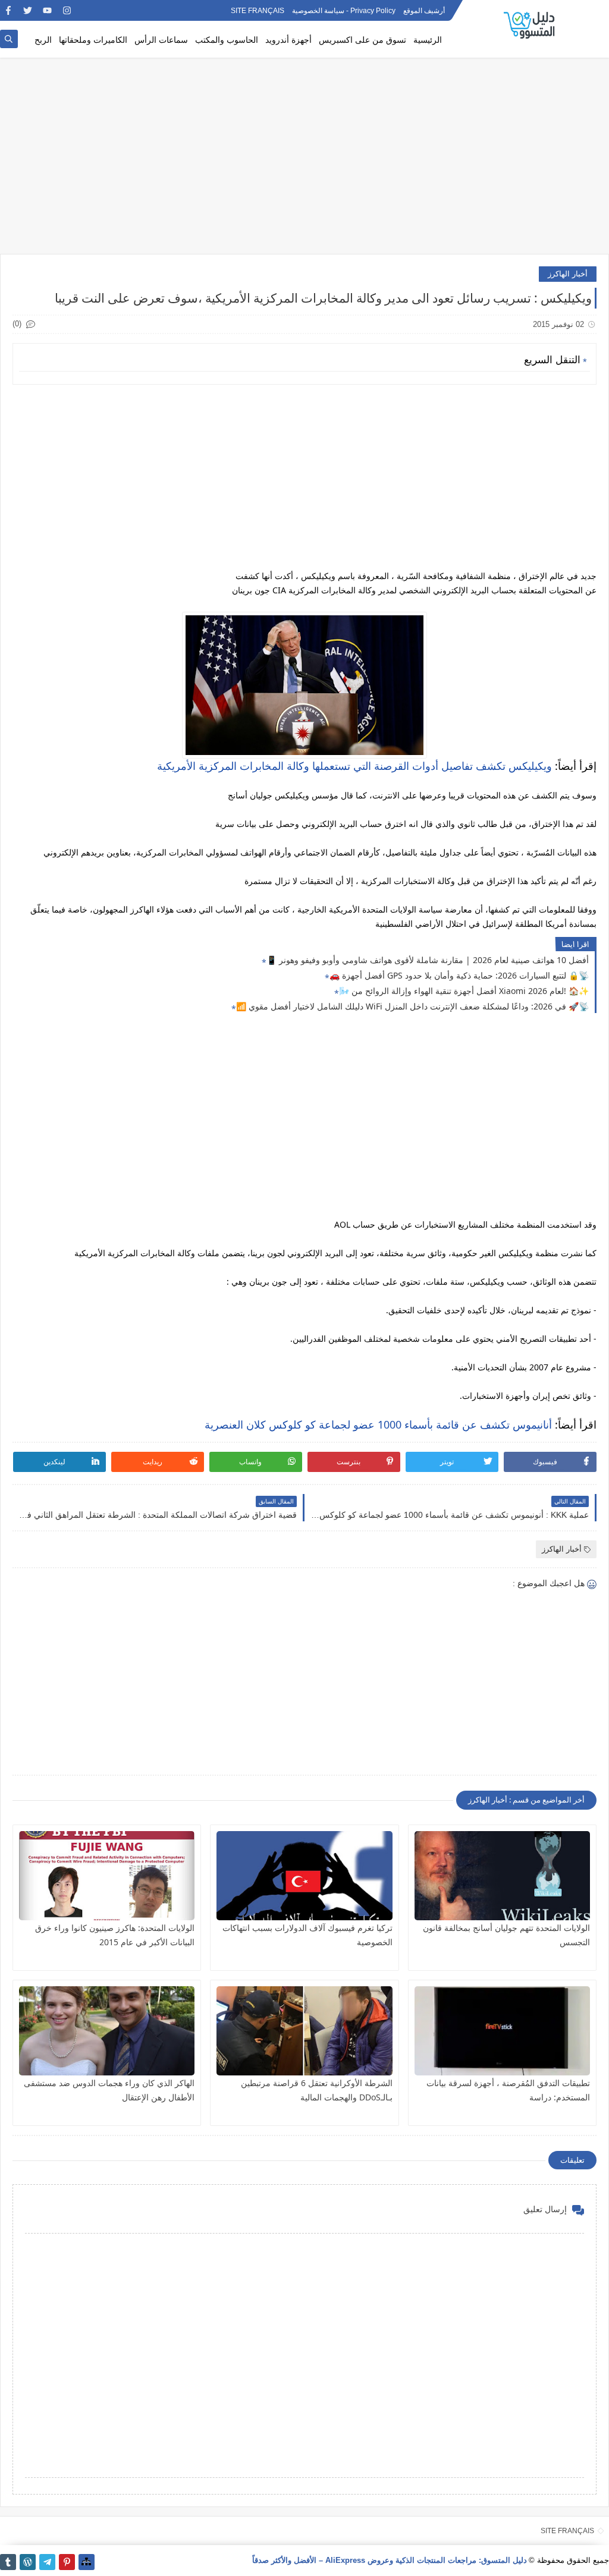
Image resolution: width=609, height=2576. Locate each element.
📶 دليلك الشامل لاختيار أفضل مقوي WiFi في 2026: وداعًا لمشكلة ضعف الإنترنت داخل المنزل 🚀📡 (412, 1006)
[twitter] (28, 10)
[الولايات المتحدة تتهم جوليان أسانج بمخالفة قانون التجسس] (502, 1876)
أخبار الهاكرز (568, 274)
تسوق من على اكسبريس (362, 40)
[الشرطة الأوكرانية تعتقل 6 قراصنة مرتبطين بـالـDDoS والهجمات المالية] (304, 2031)
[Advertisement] (304, 162)
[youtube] (47, 10)
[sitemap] (87, 2562)
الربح (43, 40)
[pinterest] (67, 2562)
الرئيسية (428, 40)
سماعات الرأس (161, 40)
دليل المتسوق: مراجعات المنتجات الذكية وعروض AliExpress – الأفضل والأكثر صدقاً (390, 2560)
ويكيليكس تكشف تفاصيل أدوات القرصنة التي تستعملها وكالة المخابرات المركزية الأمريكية (354, 766)
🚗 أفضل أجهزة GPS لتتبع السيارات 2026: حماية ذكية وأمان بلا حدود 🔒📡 (459, 975)
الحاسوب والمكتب (227, 40)
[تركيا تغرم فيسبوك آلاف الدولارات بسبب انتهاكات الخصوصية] (304, 1876)
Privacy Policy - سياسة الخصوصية (344, 11)
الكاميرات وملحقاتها (93, 40)
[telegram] (47, 2562)
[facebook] (8, 10)
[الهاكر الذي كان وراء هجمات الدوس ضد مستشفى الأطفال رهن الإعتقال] (107, 2031)
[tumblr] (8, 2562)
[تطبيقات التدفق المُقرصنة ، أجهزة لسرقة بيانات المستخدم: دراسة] (502, 2031)
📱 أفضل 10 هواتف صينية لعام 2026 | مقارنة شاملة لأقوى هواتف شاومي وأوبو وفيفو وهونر (428, 960)
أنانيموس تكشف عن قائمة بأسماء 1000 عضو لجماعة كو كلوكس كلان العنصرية (378, 1424)
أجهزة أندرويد (288, 40)
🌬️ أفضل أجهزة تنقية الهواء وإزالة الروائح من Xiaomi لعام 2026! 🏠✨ (464, 991)
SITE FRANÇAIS (258, 11)
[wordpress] (28, 2562)
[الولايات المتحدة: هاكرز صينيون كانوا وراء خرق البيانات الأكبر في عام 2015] (107, 1876)
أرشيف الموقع (424, 11)
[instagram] (67, 10)
